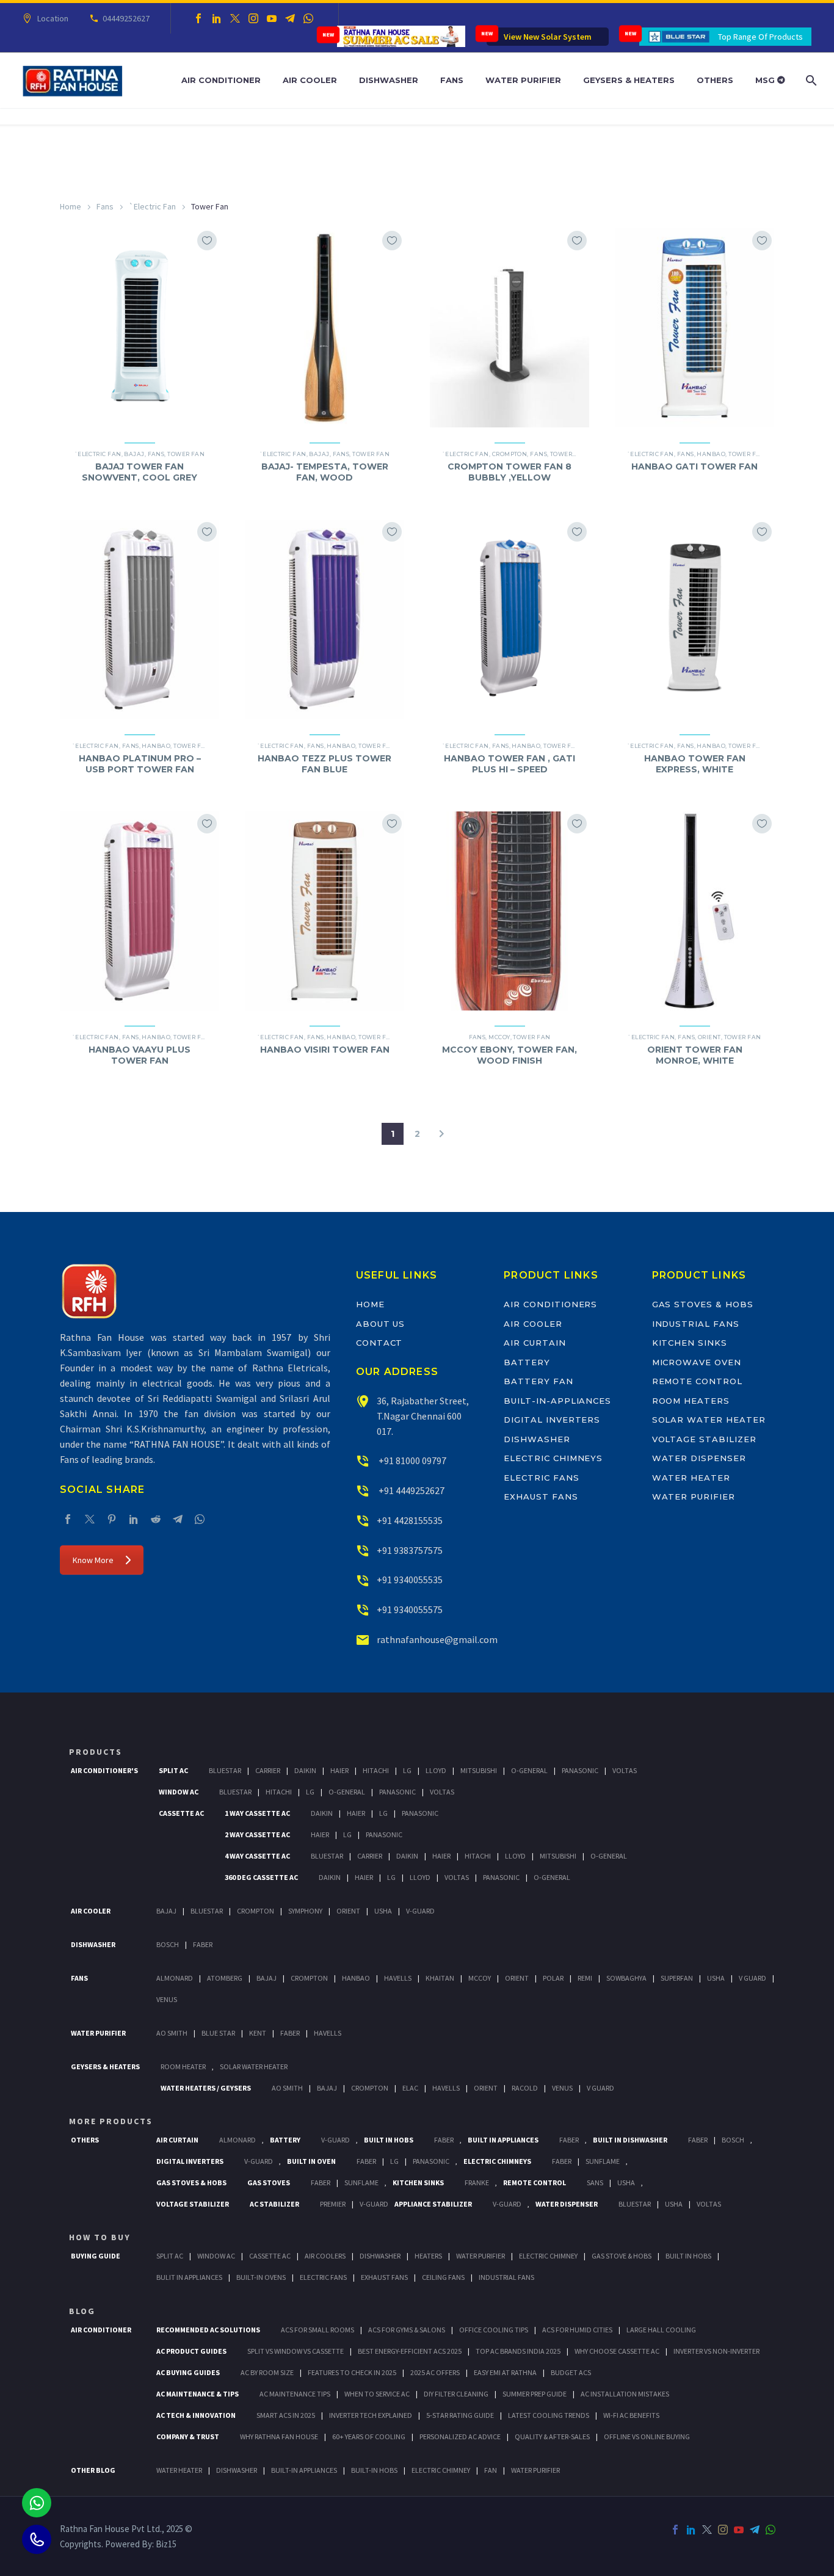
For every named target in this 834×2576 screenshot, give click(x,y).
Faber (203, 1944)
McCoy (499, 1037)
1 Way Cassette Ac (257, 1813)
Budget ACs (571, 2372)
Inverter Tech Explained (371, 2415)
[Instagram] (253, 18)
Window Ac (179, 1792)
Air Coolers (325, 2256)
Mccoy (480, 1978)
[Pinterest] (112, 1519)
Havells (398, 1978)
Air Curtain (535, 1343)
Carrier (268, 1770)
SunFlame (603, 2161)
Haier (339, 1770)
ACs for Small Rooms (317, 2330)
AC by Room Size (267, 2372)
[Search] (810, 80)
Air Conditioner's (104, 1770)
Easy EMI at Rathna (505, 2372)
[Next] (441, 1134)
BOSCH (733, 2140)
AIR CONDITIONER (101, 2330)
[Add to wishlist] (207, 241)
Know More (93, 1560)
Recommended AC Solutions (208, 2330)
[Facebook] (198, 18)
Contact (379, 1343)
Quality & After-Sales (552, 2436)
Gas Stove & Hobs (622, 2256)
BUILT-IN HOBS (374, 2470)
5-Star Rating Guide (460, 2415)
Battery (527, 1362)
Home (71, 206)
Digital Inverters (552, 1420)
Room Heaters (691, 1401)
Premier (333, 2204)
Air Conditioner (221, 80)
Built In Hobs (389, 2140)
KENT (258, 2033)
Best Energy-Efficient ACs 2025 (410, 2351)
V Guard (752, 1978)
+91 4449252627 (411, 1490)
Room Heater (183, 2066)
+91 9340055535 (410, 1580)
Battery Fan (538, 1381)
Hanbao (711, 454)
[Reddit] (156, 1519)
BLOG (82, 2311)
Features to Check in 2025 (352, 2372)
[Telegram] (290, 18)
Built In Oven (311, 2161)
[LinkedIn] (217, 18)
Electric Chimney (548, 2256)
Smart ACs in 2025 (286, 2415)
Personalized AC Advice (460, 2436)
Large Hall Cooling (661, 2330)
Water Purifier (523, 80)
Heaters (428, 2256)
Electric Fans (541, 1478)
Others (715, 80)
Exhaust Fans (541, 1497)
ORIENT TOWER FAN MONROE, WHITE (695, 1055)
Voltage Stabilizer (704, 1439)
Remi (585, 1978)
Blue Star (218, 2033)
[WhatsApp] (308, 18)
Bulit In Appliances (189, 2277)
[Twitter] (235, 18)
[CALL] (37, 2539)
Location (53, 18)
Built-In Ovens (261, 2277)
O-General (529, 1770)
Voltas (625, 1770)
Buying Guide (96, 2256)
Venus (167, 1999)
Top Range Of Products (760, 37)
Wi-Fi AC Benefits (631, 2415)
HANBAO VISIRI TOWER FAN (325, 1050)
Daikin (305, 1770)
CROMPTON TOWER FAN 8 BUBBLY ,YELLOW (509, 472)
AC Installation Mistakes (625, 2394)
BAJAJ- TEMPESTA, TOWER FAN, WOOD (325, 472)
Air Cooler (310, 80)
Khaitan (440, 1978)
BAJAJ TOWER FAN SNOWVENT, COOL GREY (140, 472)
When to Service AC (377, 2394)
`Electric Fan (152, 206)
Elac (410, 2088)
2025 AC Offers (435, 2372)
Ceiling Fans (443, 2277)
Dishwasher (389, 80)
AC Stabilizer (274, 2204)
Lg (407, 1770)
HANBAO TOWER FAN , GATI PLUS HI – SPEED (509, 764)
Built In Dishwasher (630, 2140)
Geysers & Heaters (629, 80)
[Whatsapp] (37, 2503)
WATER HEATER (179, 2470)
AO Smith (172, 2033)
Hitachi (376, 1770)
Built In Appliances (503, 2140)
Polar (553, 1978)
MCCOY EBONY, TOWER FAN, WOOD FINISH (509, 1055)
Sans (595, 2182)
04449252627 (126, 18)
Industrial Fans (696, 1324)
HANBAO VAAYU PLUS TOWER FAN (140, 1055)
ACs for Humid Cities (577, 2330)
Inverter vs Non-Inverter (716, 2351)
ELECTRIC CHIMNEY (441, 2470)
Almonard (175, 1978)
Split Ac (173, 1770)
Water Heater (691, 1478)
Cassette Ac (181, 1813)
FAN (491, 2470)
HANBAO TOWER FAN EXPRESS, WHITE (695, 764)
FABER (290, 2033)
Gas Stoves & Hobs (703, 1304)
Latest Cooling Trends (549, 2415)
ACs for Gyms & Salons (407, 2330)
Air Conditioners (550, 1304)
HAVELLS (328, 2033)
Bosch (168, 1944)
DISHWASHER (237, 2470)
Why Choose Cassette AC (617, 2351)
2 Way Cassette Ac (257, 1834)
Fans (452, 80)
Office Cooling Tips (494, 2330)
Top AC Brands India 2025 (518, 2351)
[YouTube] (272, 18)
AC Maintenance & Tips (198, 2394)
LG (394, 2161)
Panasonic (580, 1770)
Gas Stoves (269, 2182)
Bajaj (134, 454)
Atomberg (225, 1978)
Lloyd (436, 1770)
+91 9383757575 (410, 1550)
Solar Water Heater (709, 1420)
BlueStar (225, 1770)
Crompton (510, 454)
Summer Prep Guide (535, 2394)
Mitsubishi (479, 1770)
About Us (381, 1324)
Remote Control (697, 1381)
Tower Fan (186, 454)
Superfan (677, 1978)
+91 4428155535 (410, 1520)
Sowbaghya (626, 1978)
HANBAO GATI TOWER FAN (694, 466)
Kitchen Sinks (690, 1343)
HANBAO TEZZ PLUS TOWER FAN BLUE (325, 764)
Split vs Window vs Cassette (296, 2351)
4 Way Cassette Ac (257, 1856)
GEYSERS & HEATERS (105, 2066)
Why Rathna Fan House (279, 2436)
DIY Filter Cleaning (456, 2394)
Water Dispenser (699, 1458)
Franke (477, 2182)
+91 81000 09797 (412, 1460)
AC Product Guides (191, 2351)
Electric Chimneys (553, 1458)
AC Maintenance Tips (295, 2394)
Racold (525, 2088)
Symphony (305, 1911)
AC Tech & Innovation (196, 2415)
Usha (383, 1911)
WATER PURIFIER (535, 2470)
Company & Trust (188, 2436)
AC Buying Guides (188, 2372)
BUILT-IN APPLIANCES (304, 2470)
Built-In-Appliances (557, 1401)
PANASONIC (431, 2161)
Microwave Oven (697, 1362)
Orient (709, 1037)
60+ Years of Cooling (369, 2436)
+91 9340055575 (410, 1609)
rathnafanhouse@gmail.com (437, 1639)
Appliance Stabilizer (433, 2204)
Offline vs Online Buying (647, 2436)
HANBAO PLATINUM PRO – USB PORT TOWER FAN (140, 764)
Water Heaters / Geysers (206, 2088)
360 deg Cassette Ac (261, 1877)
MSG (766, 80)
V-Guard (420, 1911)
